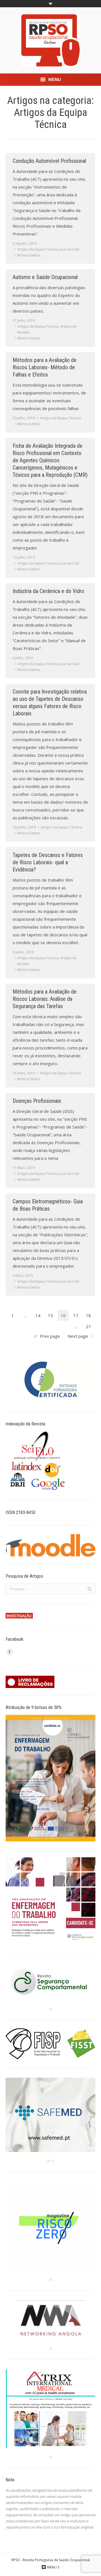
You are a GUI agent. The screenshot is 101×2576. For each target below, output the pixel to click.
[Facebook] (10, 1652)
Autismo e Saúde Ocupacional (45, 277)
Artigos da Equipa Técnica (38, 249)
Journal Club (70, 249)
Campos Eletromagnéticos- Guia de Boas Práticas (48, 1205)
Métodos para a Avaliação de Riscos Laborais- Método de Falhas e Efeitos (45, 367)
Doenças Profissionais (37, 1101)
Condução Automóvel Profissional (49, 161)
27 (88, 1327)
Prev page (50, 1336)
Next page (78, 1336)
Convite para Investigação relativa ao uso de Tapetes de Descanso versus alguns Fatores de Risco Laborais (50, 703)
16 (63, 1315)
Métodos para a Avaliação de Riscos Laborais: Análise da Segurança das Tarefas (45, 999)
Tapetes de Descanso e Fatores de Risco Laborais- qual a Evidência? (48, 862)
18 (88, 1315)
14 (38, 1315)
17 (76, 1315)
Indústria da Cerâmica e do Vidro (48, 591)
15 (50, 1315)
